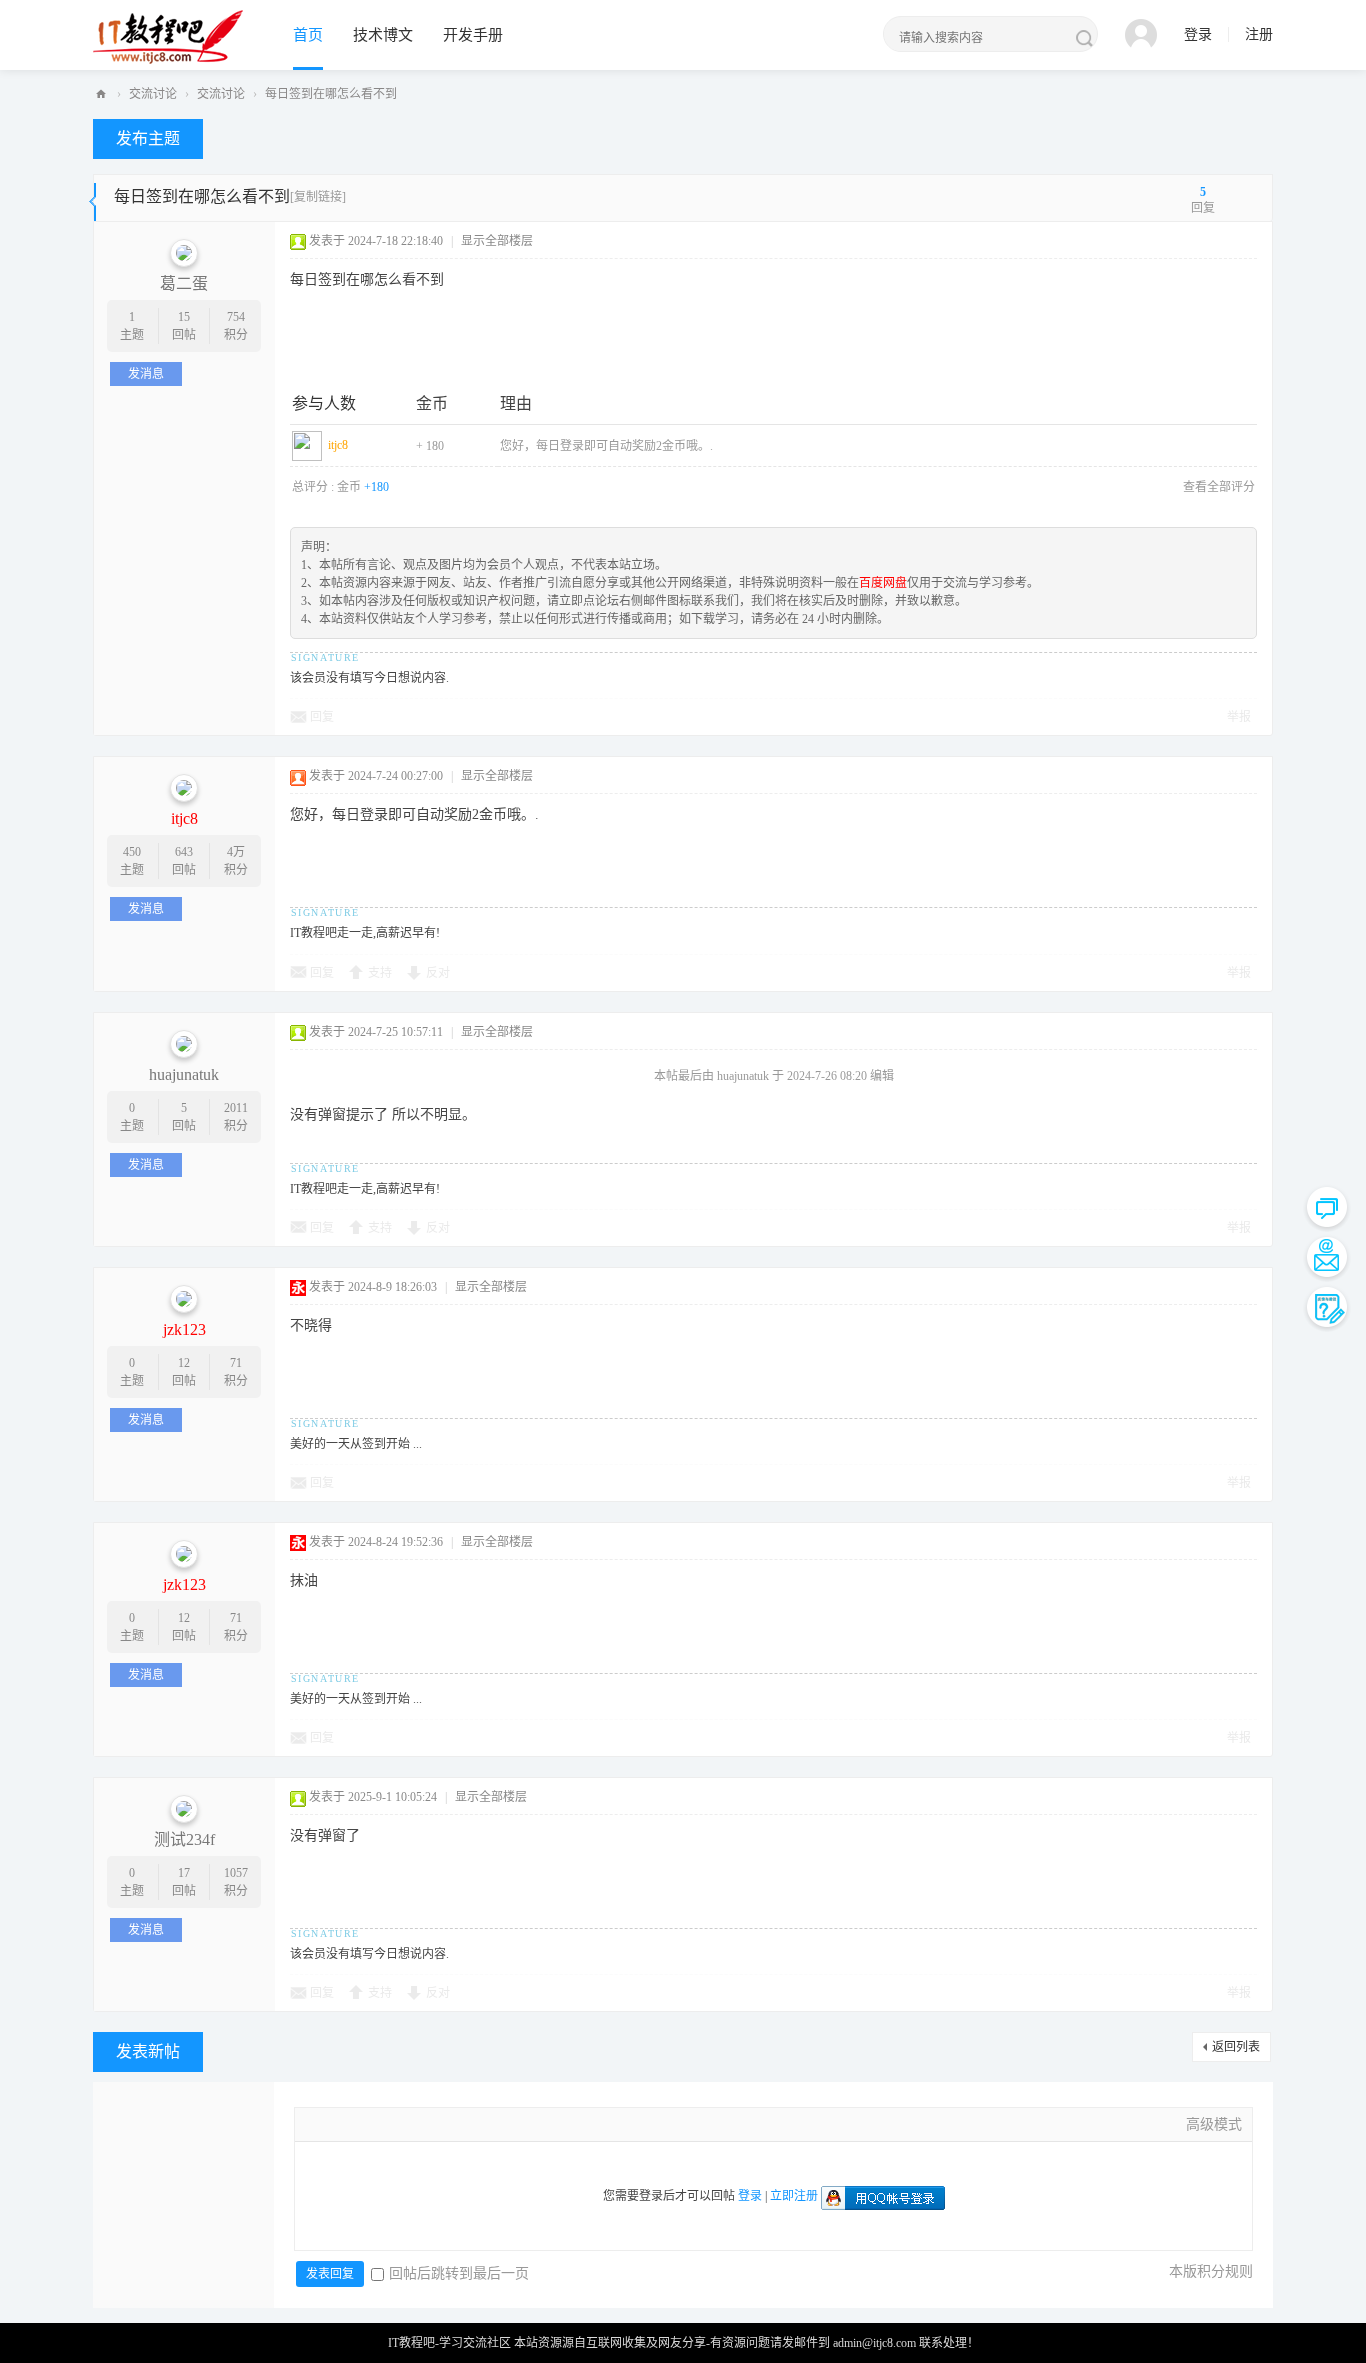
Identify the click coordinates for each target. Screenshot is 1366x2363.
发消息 (146, 374)
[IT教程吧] (168, 36)
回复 (322, 717)
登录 (1198, 34)
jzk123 (184, 1329)
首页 (308, 35)
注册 (1259, 34)
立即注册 (794, 2196)
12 (184, 1363)
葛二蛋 (184, 283)
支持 (380, 973)
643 (184, 852)
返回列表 (1236, 2047)
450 (132, 852)
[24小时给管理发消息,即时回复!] (1327, 1207)
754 (236, 317)
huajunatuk (184, 1074)
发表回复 (330, 2274)
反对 (438, 973)
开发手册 (473, 35)
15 (184, 317)
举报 (1239, 717)
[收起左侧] (92, 198)
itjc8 (338, 445)
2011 (236, 1108)
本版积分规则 (1211, 2271)
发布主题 (148, 138)
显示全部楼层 (497, 241)
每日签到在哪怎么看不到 (331, 94)
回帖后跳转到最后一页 (459, 2273)
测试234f (184, 1839)
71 (236, 1363)
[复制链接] (318, 197)
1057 (236, 1873)
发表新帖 (148, 2051)
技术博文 (383, 35)
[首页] (101, 94)
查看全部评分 (1219, 487)
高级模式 (1214, 2124)
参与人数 (324, 403)
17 (184, 1873)
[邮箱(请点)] (1327, 1257)
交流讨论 (153, 94)
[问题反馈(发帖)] (1327, 1307)
